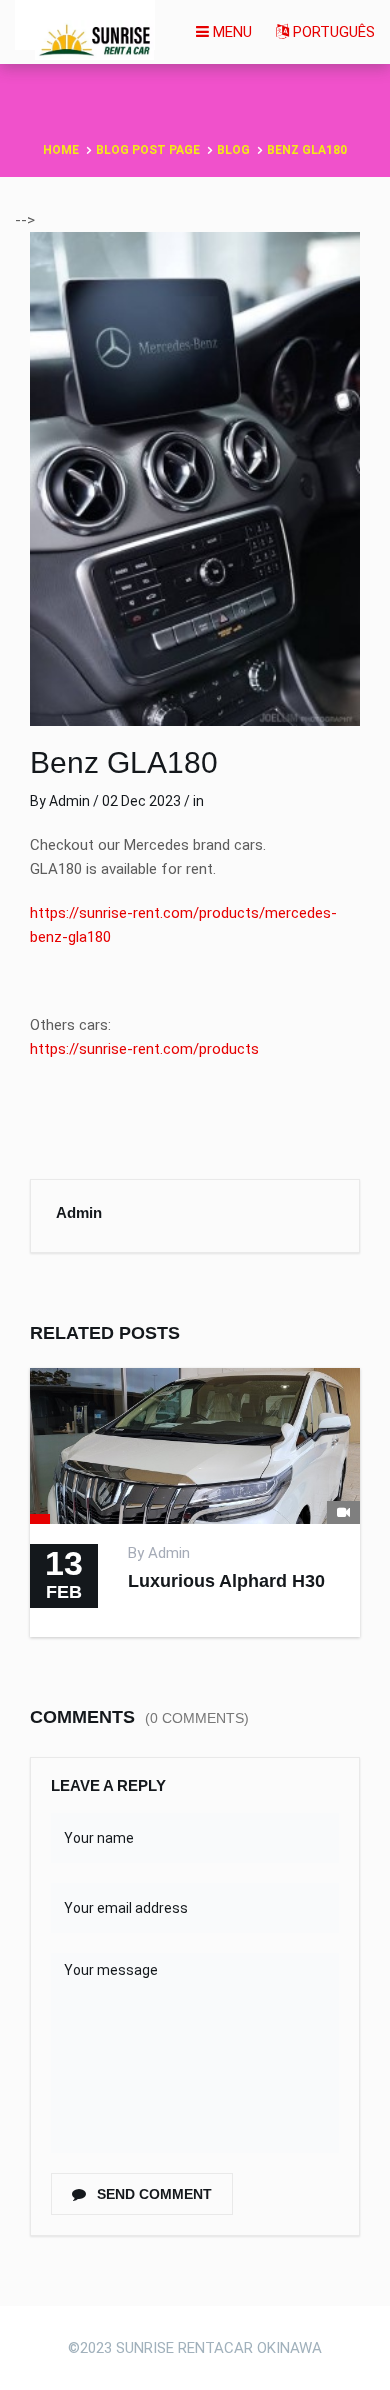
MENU (230, 32)
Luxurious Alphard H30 (226, 1581)
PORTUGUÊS (332, 32)
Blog (233, 150)
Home (61, 150)
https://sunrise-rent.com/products (144, 1049)
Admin (69, 801)
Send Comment (152, 2194)
